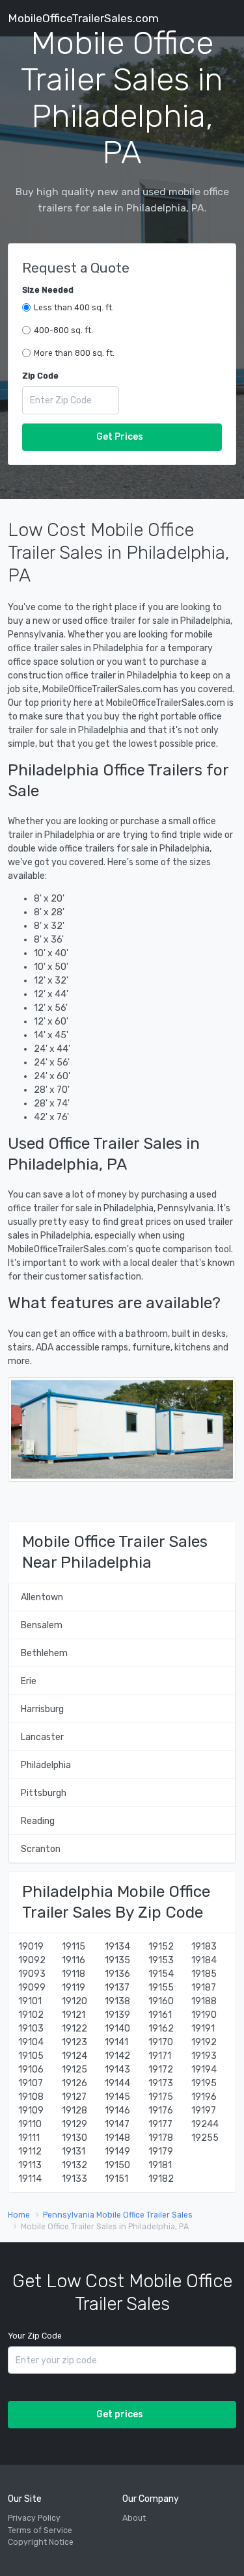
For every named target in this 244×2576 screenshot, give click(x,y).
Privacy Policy (34, 2518)
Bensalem (42, 1625)
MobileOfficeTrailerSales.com (83, 18)
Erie (29, 1681)
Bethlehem (44, 1653)
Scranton (41, 1849)
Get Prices (120, 437)
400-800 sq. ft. (63, 330)
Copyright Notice (41, 2542)
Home (19, 2215)
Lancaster (42, 1737)
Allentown (42, 1597)
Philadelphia (46, 1765)
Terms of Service (40, 2530)
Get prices (120, 2414)
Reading (38, 1821)
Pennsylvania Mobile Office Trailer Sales (118, 2215)
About (134, 2518)
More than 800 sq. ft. (74, 353)
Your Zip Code (35, 2336)
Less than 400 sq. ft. (74, 308)
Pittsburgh (44, 1793)
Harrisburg (42, 1709)
